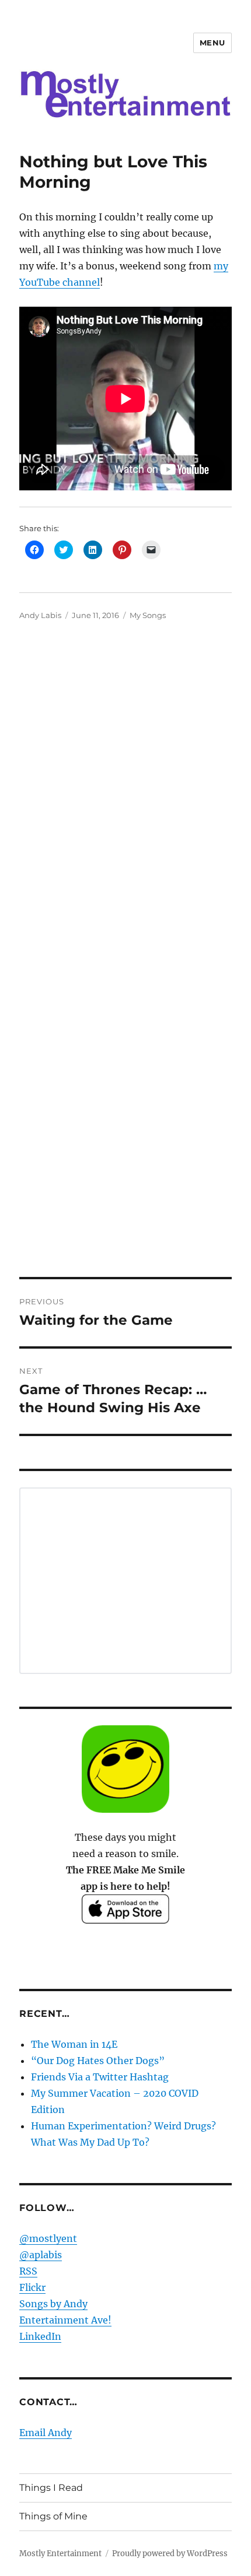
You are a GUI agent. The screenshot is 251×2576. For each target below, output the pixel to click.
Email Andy (46, 2433)
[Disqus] (125, 800)
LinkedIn (40, 2336)
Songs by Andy (53, 2304)
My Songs (148, 615)
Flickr (32, 2287)
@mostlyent (48, 2238)
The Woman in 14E (74, 2044)
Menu (212, 43)
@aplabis (41, 2255)
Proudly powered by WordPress (170, 2554)
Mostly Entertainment (60, 2554)
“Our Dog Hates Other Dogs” (98, 2061)
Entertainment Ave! (65, 2320)
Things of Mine (53, 2516)
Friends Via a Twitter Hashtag (100, 2077)
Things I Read (51, 2488)
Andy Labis (40, 615)
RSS (28, 2271)
